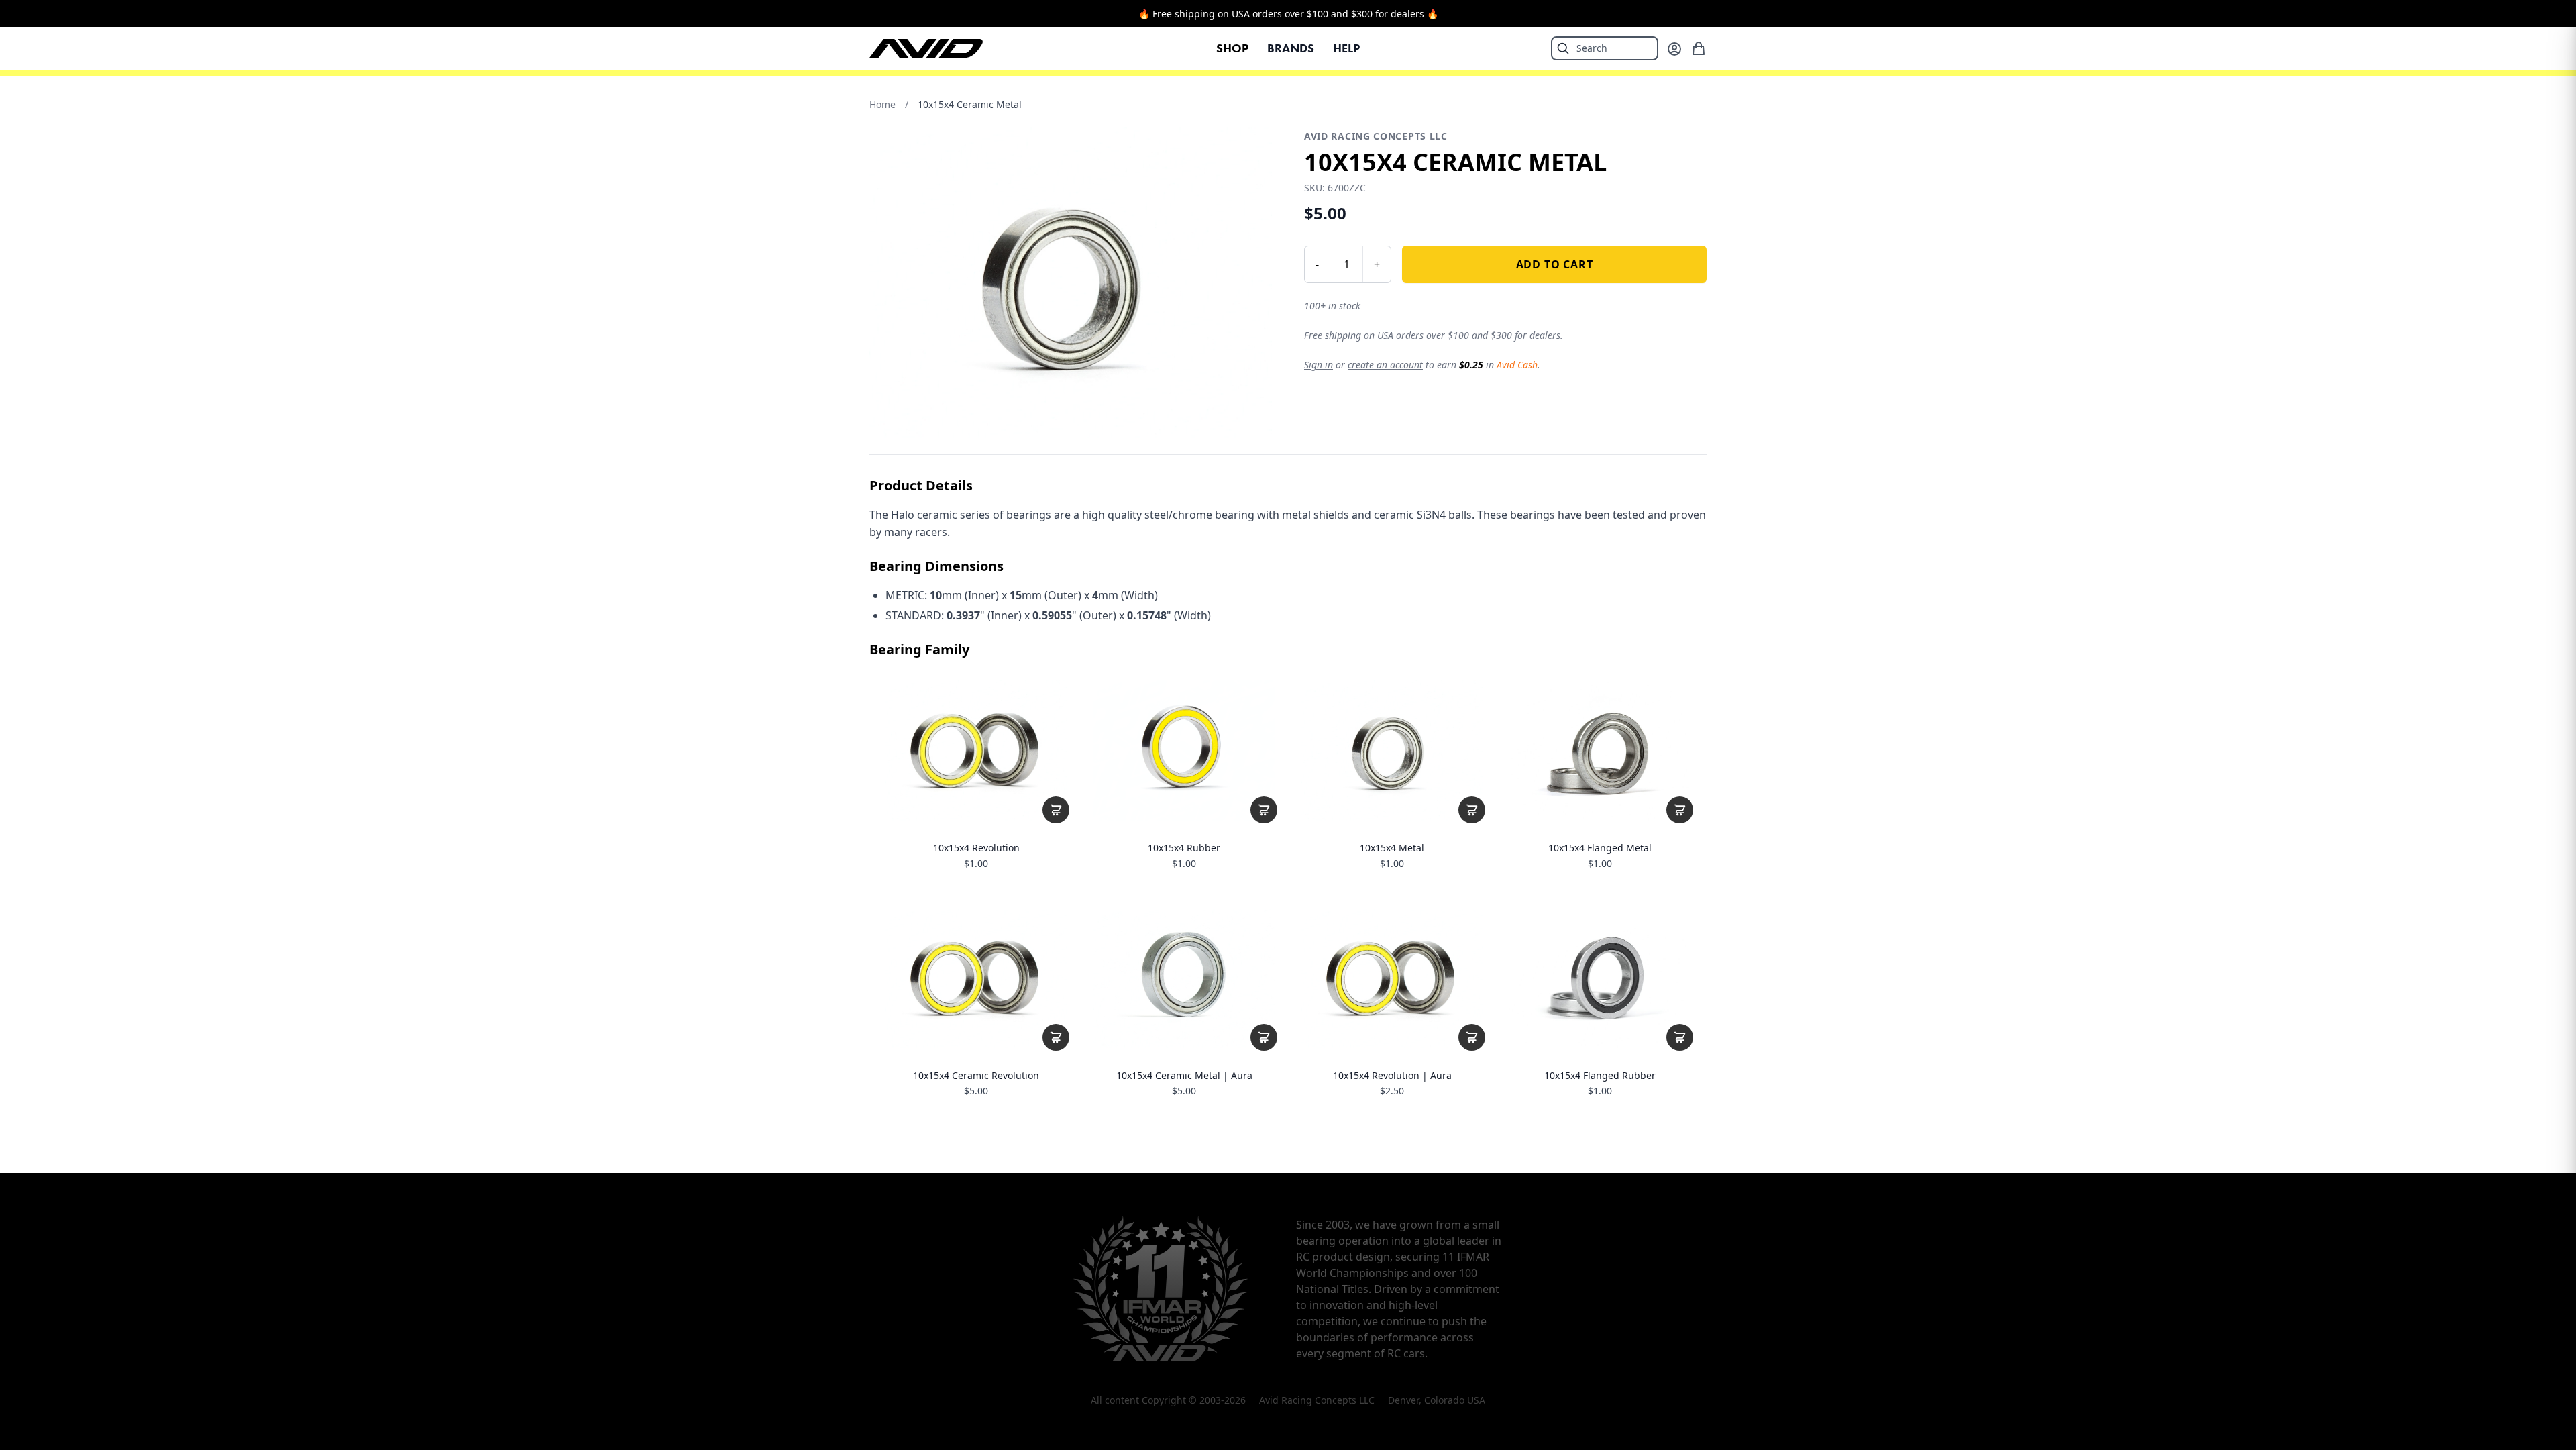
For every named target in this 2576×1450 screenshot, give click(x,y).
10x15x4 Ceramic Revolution (976, 1076)
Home (882, 104)
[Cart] (1699, 48)
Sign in (1319, 365)
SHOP (1232, 48)
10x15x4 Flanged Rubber (1600, 1076)
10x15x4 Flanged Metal (1600, 848)
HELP (1346, 48)
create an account (1385, 365)
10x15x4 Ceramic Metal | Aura (1184, 1076)
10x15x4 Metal (1392, 848)
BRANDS (1291, 48)
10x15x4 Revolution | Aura (1392, 1076)
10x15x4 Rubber (1184, 848)
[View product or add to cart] (1056, 810)
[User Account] (1674, 49)
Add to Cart (1555, 264)
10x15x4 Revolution (976, 848)
